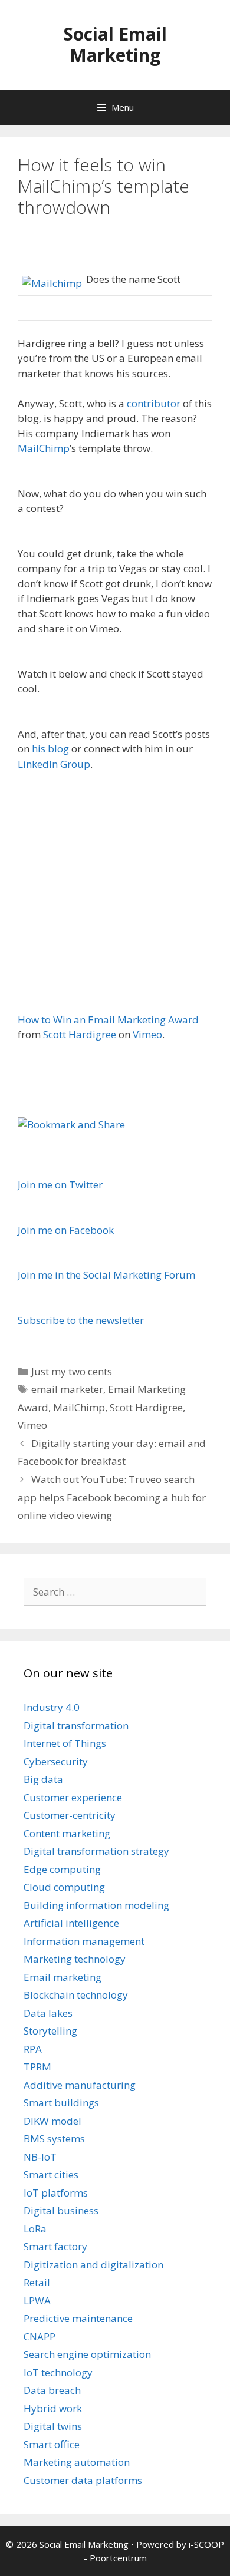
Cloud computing (64, 1887)
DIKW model (52, 2121)
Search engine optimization (87, 2354)
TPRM (37, 2067)
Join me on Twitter (60, 1185)
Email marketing (63, 1977)
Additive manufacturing (80, 2085)
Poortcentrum (118, 2558)
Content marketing (67, 1833)
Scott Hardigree (80, 1034)
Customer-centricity (70, 1815)
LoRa (35, 2229)
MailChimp (44, 448)
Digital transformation (76, 1725)
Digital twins (53, 2426)
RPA (33, 2049)
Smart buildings (61, 2103)
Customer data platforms (83, 2480)
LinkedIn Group (54, 764)
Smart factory (55, 2246)
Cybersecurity (56, 1761)
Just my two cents (72, 1371)
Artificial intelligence (71, 1923)
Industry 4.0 (52, 1707)
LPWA (37, 2301)
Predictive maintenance (78, 2318)
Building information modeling (96, 1905)
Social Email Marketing (115, 44)
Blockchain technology (76, 1995)
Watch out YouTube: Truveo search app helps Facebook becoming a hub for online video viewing (112, 1497)
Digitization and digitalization (93, 2265)
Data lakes (48, 2013)
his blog (50, 749)
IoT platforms (56, 2193)
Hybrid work (53, 2408)
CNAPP (40, 2336)
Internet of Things (65, 1743)
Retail (37, 2282)
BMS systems (54, 2139)
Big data (43, 1779)
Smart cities (51, 2174)
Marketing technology (75, 1959)
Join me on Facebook (66, 1230)
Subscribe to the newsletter (81, 1320)
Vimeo (147, 1034)
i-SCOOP (206, 2544)
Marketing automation (77, 2462)
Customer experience (73, 1797)
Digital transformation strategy (96, 1851)
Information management (84, 1941)
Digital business (61, 2210)
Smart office (52, 2444)
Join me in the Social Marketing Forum (106, 1275)
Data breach (52, 2390)
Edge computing (62, 1869)
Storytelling (50, 2031)
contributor (154, 403)
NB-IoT (40, 2157)
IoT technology (58, 2372)
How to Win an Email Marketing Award (108, 1020)
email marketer (67, 1389)
